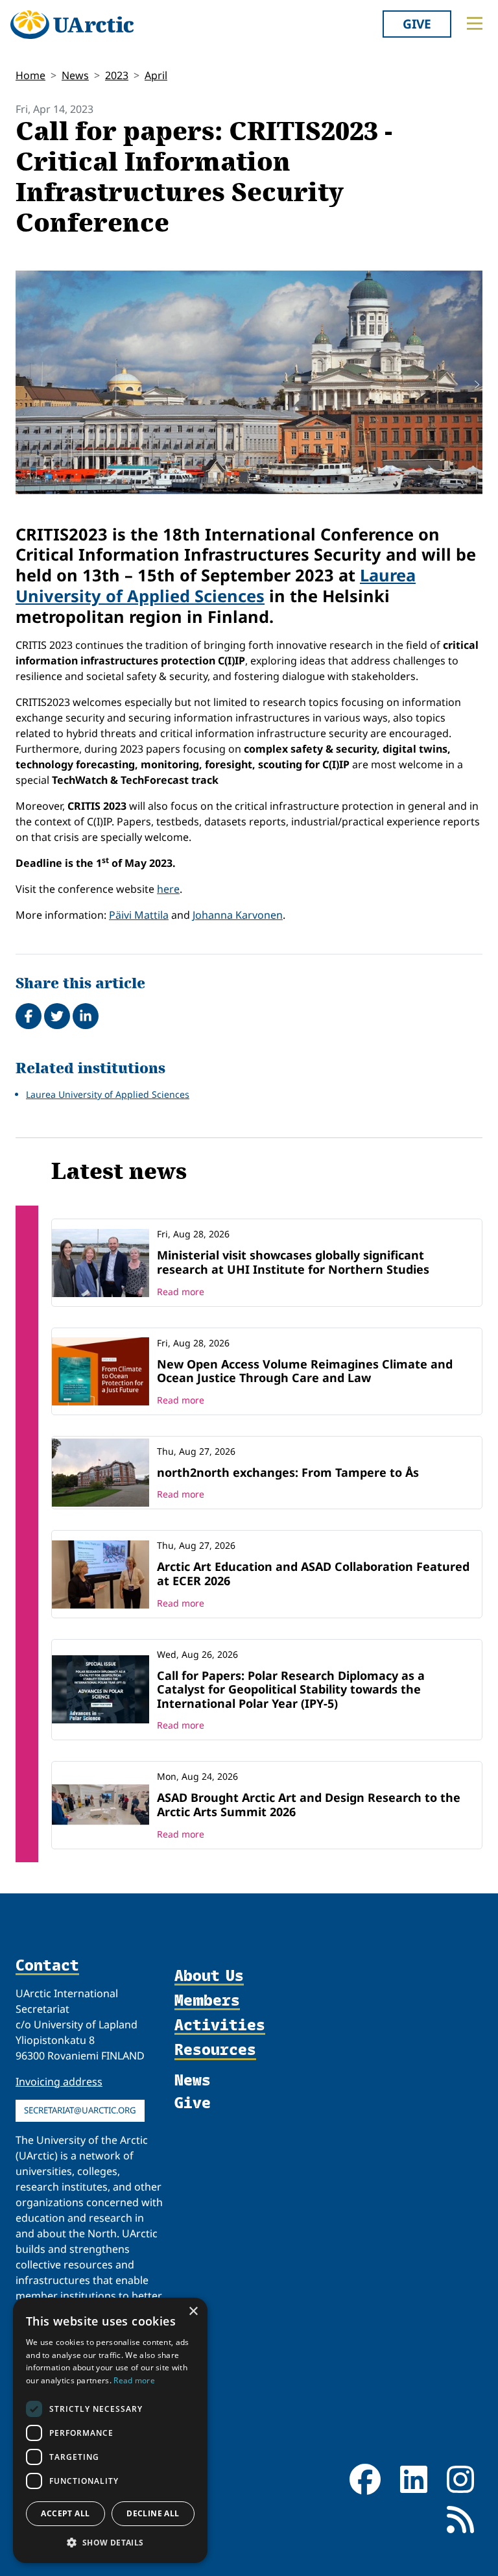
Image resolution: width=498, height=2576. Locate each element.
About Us (209, 1976)
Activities (220, 2025)
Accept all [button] (65, 2513)
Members (207, 2000)
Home (30, 75)
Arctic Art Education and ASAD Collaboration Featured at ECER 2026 (313, 1574)
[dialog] (110, 2430)
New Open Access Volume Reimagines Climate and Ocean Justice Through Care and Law (305, 1371)
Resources (215, 2050)
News (75, 75)
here (168, 889)
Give (417, 24)
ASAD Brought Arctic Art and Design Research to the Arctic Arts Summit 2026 (309, 1804)
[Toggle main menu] (475, 23)
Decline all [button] (153, 2513)
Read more (181, 1292)
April (156, 75)
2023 (117, 75)
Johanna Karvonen (238, 915)
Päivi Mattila (139, 915)
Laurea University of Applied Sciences (216, 585)
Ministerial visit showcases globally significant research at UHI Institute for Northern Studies (293, 1262)
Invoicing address (59, 2082)
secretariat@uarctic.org (80, 2110)
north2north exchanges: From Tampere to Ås (288, 1472)
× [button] (193, 2312)
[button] (110, 2542)
